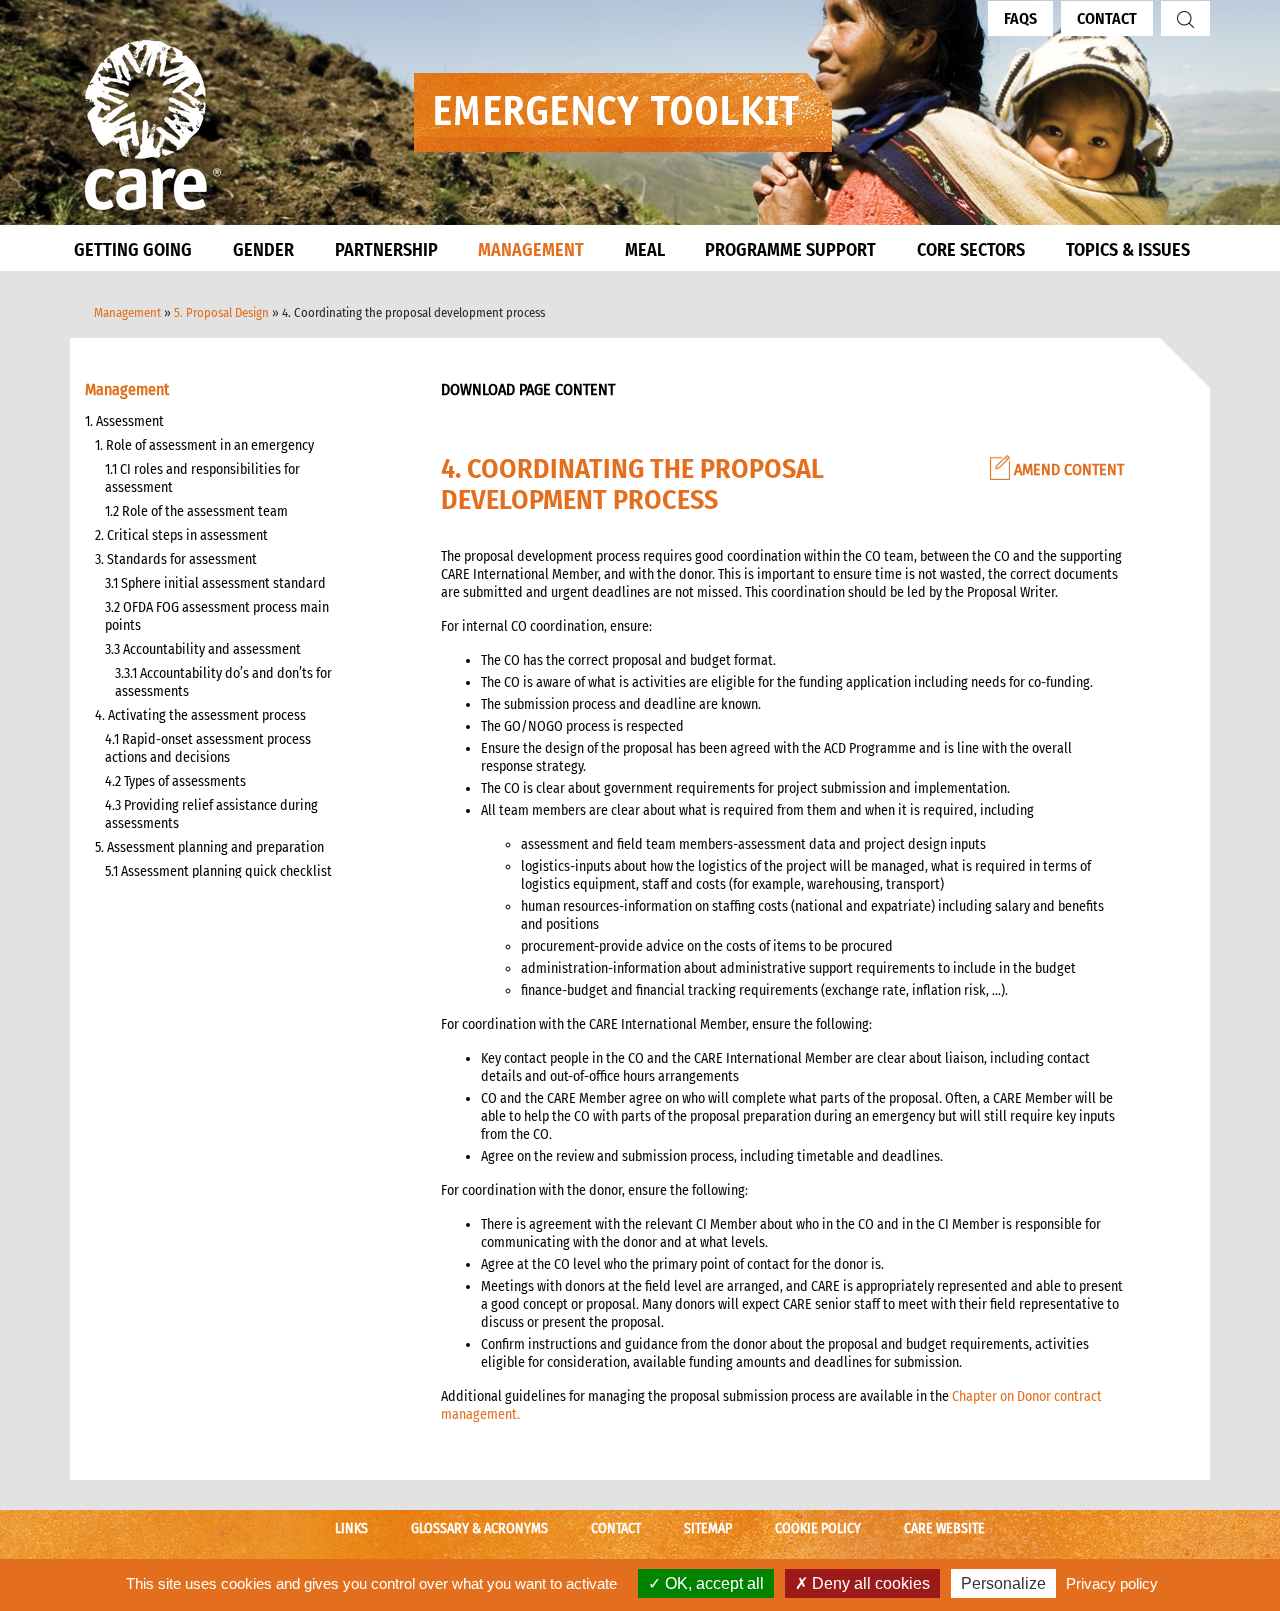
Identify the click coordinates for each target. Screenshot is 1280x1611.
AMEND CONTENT (1067, 469)
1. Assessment (124, 421)
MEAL (645, 250)
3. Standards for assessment (176, 559)
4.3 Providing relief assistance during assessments (211, 814)
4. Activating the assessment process (200, 715)
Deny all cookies (869, 1583)
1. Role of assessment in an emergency (204, 445)
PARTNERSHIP (386, 250)
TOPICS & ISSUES (1128, 250)
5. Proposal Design (221, 312)
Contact (1107, 18)
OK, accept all (712, 1583)
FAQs (1020, 18)
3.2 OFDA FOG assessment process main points (217, 616)
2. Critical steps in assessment (181, 535)
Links (351, 1528)
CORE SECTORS (971, 250)
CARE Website (944, 1528)
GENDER (263, 250)
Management (127, 312)
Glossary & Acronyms (479, 1528)
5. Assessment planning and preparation (209, 847)
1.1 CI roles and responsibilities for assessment (202, 478)
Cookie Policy (818, 1528)
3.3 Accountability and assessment (203, 649)
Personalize (1003, 1583)
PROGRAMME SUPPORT (790, 250)
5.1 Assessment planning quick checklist (218, 871)
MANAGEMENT (531, 250)
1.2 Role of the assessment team (196, 511)
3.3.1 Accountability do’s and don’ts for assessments (223, 682)
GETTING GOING (133, 250)
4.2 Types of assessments (175, 781)
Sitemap (708, 1528)
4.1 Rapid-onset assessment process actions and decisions (208, 748)
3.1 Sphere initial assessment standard (215, 583)
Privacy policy (1112, 1583)
